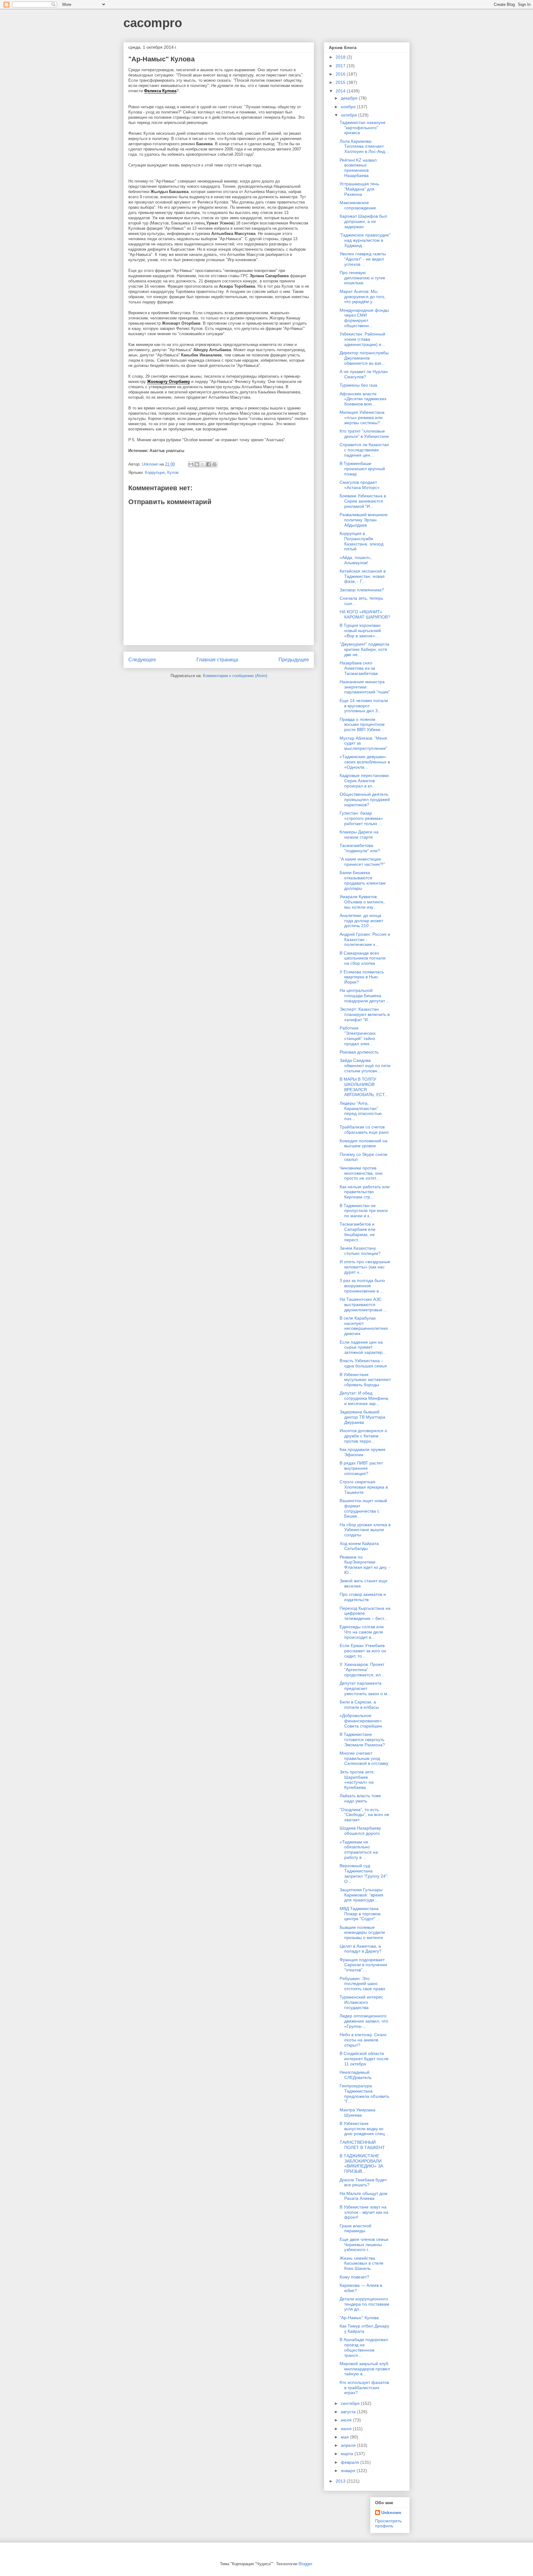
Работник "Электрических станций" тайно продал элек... (358, 1036)
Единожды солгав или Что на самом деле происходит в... (362, 1632)
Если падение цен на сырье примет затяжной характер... (363, 1347)
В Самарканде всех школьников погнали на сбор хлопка (363, 958)
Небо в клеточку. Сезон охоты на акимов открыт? (363, 2040)
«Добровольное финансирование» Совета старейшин (361, 1721)
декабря (350, 98)
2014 (341, 91)
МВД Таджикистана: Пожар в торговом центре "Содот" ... (360, 1914)
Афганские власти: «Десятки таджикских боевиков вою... (363, 399)
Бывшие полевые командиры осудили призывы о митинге (362, 1933)
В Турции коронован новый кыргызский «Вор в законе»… (360, 631)
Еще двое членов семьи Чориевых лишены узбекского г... (364, 2245)
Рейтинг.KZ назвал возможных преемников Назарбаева (358, 168)
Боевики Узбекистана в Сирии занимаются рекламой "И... (363, 501)
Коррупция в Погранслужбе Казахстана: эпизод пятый (362, 541)
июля (347, 2420)
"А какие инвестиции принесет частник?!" (362, 862)
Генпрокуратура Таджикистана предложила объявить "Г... (364, 2093)
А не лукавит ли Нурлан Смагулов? (364, 374)
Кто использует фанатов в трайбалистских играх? (364, 2388)
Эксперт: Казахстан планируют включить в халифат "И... (365, 1014)
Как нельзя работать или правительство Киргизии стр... (365, 1192)
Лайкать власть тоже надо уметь (360, 1798)
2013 (341, 2481)
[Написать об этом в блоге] (197, 464)
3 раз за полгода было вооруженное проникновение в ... (362, 1286)
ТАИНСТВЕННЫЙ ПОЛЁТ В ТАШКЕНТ (362, 2145)
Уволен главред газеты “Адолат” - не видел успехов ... (363, 259)
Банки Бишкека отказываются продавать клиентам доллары (363, 880)
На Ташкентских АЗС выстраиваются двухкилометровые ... (364, 1304)
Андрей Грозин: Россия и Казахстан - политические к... (365, 939)
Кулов (173, 472)
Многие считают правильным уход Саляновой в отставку (364, 1758)
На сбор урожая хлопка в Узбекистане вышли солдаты (365, 1530)
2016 (341, 74)
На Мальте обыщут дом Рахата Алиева (364, 2196)
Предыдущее (294, 660)
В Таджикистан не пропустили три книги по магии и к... (364, 1211)
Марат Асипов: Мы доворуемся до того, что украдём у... (363, 297)
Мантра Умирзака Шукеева (357, 2112)
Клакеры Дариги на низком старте (359, 834)
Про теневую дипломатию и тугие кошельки (362, 278)
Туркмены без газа (358, 385)
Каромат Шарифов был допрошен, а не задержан (363, 221)
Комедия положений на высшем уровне (364, 1143)
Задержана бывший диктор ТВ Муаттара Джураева (362, 1417)
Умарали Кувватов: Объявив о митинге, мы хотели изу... (362, 902)
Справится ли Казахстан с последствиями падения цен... (364, 450)
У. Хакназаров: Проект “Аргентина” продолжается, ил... (362, 1670)
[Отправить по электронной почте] (191, 464)
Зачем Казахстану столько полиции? (360, 1251)
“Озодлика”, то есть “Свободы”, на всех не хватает (364, 1815)
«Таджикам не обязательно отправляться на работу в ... (359, 1850)
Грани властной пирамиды (355, 2228)
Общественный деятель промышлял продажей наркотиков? (365, 799)
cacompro (153, 23)
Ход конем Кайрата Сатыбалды (359, 1546)
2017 (341, 66)
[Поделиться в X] (203, 464)
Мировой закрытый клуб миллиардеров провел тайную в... (365, 2369)
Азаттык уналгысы (167, 451)
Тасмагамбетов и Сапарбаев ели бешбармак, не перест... (357, 1232)
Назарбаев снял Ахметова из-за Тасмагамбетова (359, 668)
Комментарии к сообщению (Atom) (235, 676)
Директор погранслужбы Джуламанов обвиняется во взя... (364, 358)
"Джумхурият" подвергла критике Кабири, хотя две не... (364, 649)
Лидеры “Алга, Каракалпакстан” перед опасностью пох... (361, 1111)
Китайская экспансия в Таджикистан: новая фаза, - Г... (363, 576)
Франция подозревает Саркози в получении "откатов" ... (363, 1965)
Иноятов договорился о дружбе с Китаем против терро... (363, 1436)
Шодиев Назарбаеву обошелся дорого (360, 1831)
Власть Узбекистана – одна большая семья (363, 1363)
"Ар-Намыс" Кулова (359, 2318)
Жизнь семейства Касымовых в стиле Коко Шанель (362, 2263)
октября (349, 115)
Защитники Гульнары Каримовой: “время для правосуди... (362, 1895)
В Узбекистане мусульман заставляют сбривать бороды (365, 1380)
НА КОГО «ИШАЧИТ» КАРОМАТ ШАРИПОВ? (365, 614)
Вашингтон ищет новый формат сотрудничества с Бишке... (363, 1508)
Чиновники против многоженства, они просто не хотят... (361, 1173)
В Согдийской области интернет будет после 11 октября (364, 2059)
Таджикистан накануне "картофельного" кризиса (363, 128)
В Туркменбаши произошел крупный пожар (362, 469)
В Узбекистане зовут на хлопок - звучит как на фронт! (364, 2212)
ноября (349, 107)
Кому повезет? (354, 2277)
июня (347, 2429)
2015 (341, 82)
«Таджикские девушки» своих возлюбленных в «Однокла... (365, 762)
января (349, 2471)
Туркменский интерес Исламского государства (361, 2002)
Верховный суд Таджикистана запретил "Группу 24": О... (364, 1873)
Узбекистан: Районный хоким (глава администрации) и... (362, 339)
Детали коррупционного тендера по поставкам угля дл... (364, 2304)
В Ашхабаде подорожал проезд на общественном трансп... (364, 2347)
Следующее (142, 660)
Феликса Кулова (160, 91)
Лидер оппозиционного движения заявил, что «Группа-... (364, 2021)
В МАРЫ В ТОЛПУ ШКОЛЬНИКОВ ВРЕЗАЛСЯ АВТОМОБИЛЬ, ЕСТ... (364, 1087)
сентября (351, 2403)
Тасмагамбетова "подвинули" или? (360, 848)
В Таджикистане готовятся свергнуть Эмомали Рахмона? (362, 1740)
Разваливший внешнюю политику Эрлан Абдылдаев (364, 520)
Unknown (391, 2512)
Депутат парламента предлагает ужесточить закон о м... (365, 1688)
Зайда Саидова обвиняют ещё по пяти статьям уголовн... (365, 1066)
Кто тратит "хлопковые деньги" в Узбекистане (364, 434)
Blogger (305, 2564)
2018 (341, 57)
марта (348, 2454)
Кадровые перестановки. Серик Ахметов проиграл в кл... (365, 781)
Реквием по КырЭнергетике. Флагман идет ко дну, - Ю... (365, 1565)
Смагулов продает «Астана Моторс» (360, 485)
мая (345, 2437)
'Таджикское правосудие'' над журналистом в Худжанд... (365, 240)
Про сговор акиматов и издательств (363, 1597)
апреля (349, 2445)
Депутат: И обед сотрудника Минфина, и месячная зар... (364, 1398)
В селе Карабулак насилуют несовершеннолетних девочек (364, 1326)
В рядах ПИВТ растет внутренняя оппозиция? (361, 1468)
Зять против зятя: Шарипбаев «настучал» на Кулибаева (357, 1780)
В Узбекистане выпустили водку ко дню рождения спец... (364, 2129)
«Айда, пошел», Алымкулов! (356, 560)
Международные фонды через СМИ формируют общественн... (364, 318)
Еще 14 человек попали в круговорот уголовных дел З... (364, 706)
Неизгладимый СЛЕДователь (356, 2075)
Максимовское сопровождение (358, 205)
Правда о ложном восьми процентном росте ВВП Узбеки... (362, 725)
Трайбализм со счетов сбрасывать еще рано (364, 1130)
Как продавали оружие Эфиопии (363, 1452)
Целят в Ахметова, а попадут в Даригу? (361, 1949)
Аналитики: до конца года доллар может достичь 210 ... (361, 921)
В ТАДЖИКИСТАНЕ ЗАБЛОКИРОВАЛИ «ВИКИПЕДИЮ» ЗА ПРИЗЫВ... (361, 2163)
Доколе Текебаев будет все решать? (363, 2182)
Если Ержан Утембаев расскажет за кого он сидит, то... (363, 1651)
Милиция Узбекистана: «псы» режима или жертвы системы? (363, 417)
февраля (351, 2462)
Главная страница (217, 660)
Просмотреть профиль (388, 2523)
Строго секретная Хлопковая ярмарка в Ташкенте (364, 1487)
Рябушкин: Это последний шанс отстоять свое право (362, 1984)
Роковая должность (359, 1052)
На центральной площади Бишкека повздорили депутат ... (365, 996)
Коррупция (155, 472)
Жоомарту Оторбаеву (169, 382)
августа (349, 2412)
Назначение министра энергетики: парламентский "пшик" (365, 687)
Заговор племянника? (362, 590)
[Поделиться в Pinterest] (214, 464)
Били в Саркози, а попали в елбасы (359, 1705)
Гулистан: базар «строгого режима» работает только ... (361, 818)
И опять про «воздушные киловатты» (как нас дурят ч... (365, 1267)
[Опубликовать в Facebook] (209, 464)
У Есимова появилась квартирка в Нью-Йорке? (362, 977)
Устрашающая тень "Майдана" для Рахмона (359, 189)
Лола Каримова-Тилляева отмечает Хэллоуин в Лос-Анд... (364, 146)
